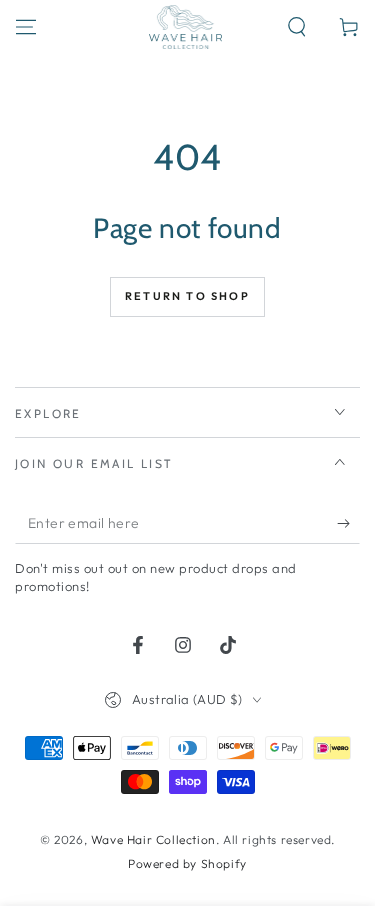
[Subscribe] (348, 524)
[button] (297, 27)
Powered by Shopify (187, 863)
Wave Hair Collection (153, 839)
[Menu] (26, 27)
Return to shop (187, 296)
